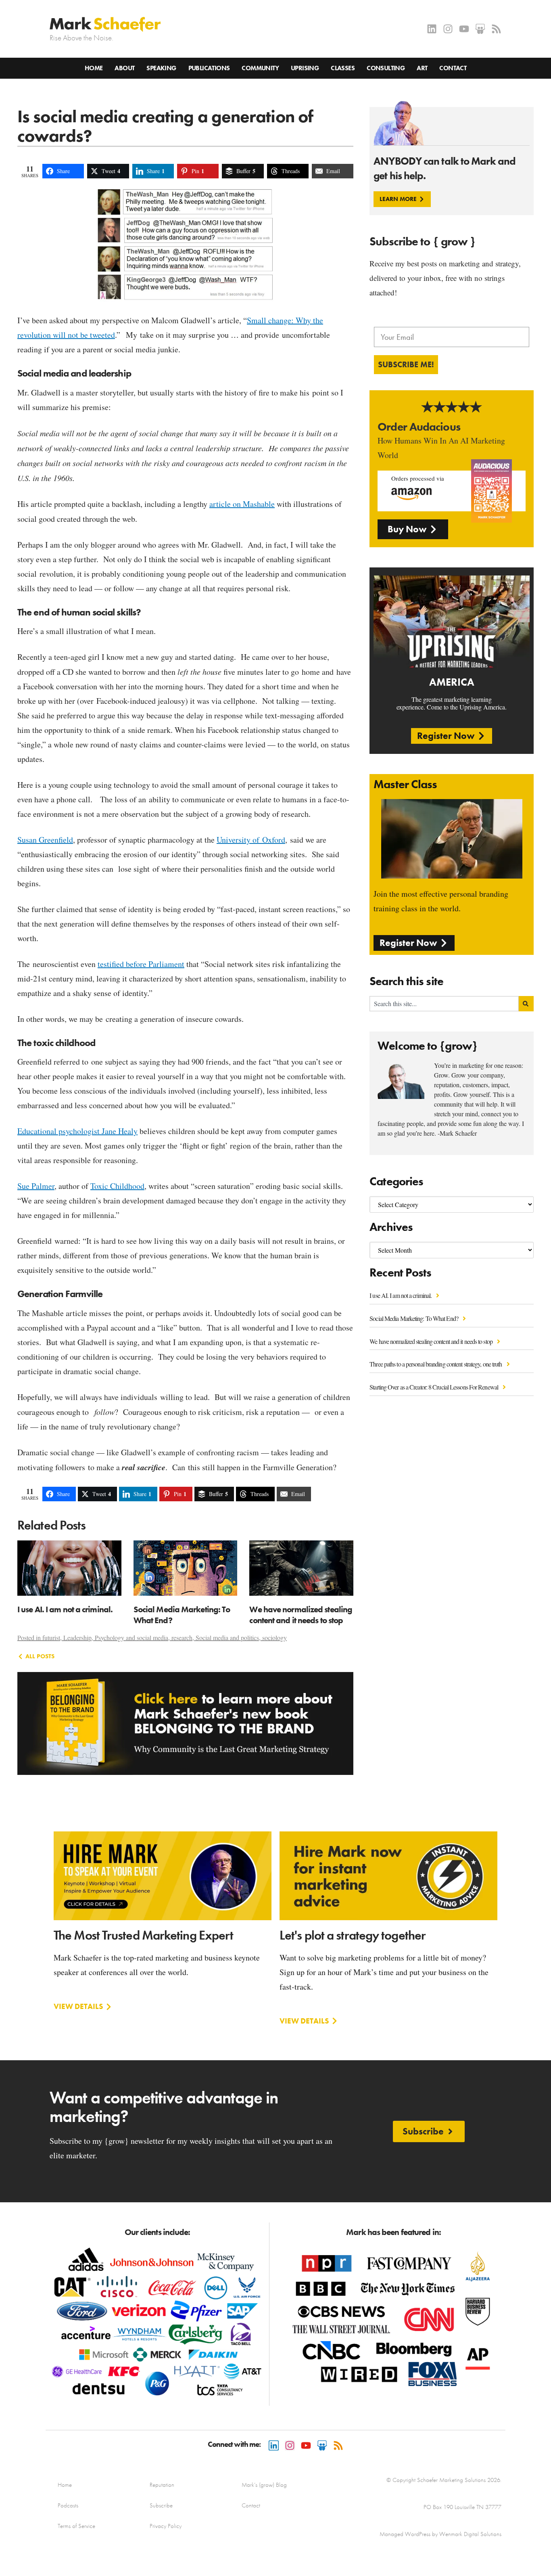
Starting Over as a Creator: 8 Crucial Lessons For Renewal (434, 1387)
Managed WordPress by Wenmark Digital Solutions (440, 2534)
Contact (453, 68)
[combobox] (444, 1004)
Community (260, 68)
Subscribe (161, 2505)
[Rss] (496, 29)
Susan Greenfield (45, 840)
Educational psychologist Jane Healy (77, 1131)
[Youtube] (464, 29)
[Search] (526, 1004)
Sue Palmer (36, 1186)
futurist (51, 1637)
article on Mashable (242, 504)
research (182, 1637)
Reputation (162, 2485)
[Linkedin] (432, 29)
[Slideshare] (480, 29)
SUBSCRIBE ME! (406, 364)
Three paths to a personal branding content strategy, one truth (436, 1364)
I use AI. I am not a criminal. (401, 1295)
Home (94, 68)
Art (422, 68)
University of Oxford (251, 840)
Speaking (161, 68)
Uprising (305, 68)
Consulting (386, 68)
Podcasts (68, 2505)
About (124, 68)
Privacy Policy (166, 2526)
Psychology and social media (131, 1637)
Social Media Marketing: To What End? (414, 1318)
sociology (274, 1637)
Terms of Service (76, 2526)
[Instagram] (448, 29)
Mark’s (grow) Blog (264, 2485)
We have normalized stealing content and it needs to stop (432, 1341)
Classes (343, 68)
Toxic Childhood (117, 1186)
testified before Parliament (141, 964)
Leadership (77, 1637)
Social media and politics (227, 1637)
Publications (209, 68)
